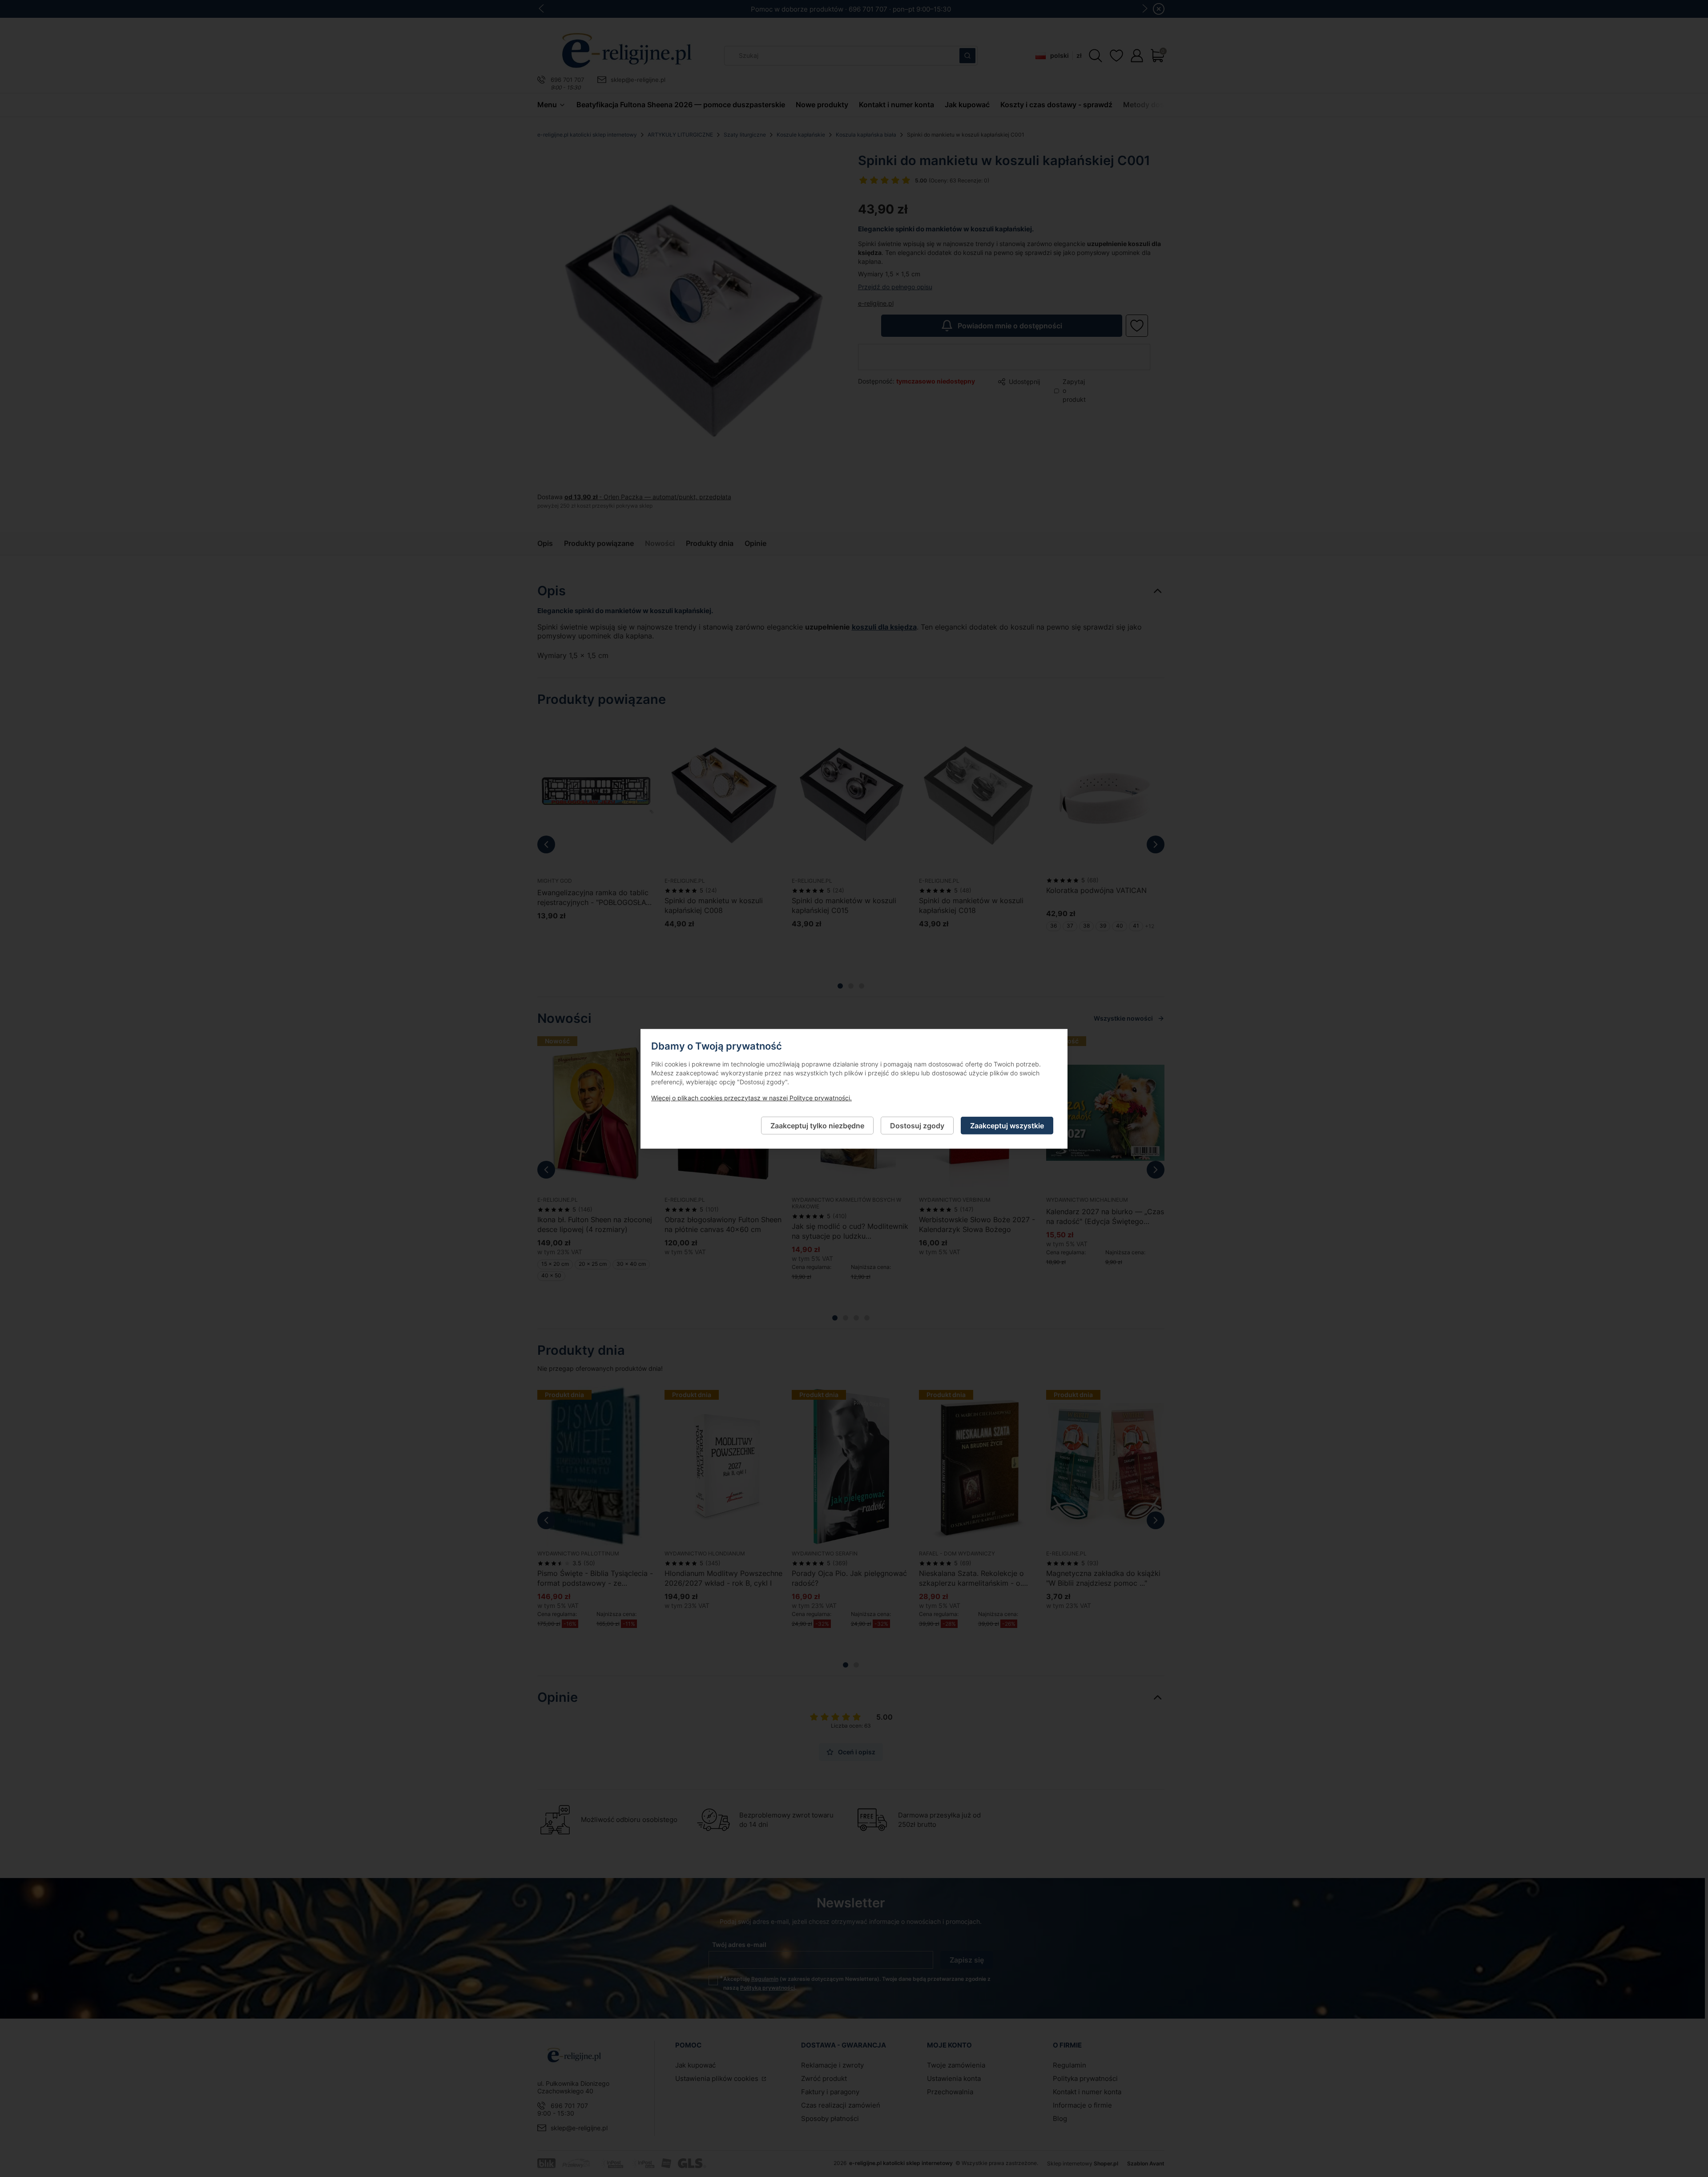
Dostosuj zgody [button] (917, 1125)
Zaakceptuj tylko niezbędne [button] (817, 1125)
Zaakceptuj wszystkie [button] (1007, 1125)
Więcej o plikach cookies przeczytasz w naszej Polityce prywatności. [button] (751, 1097)
